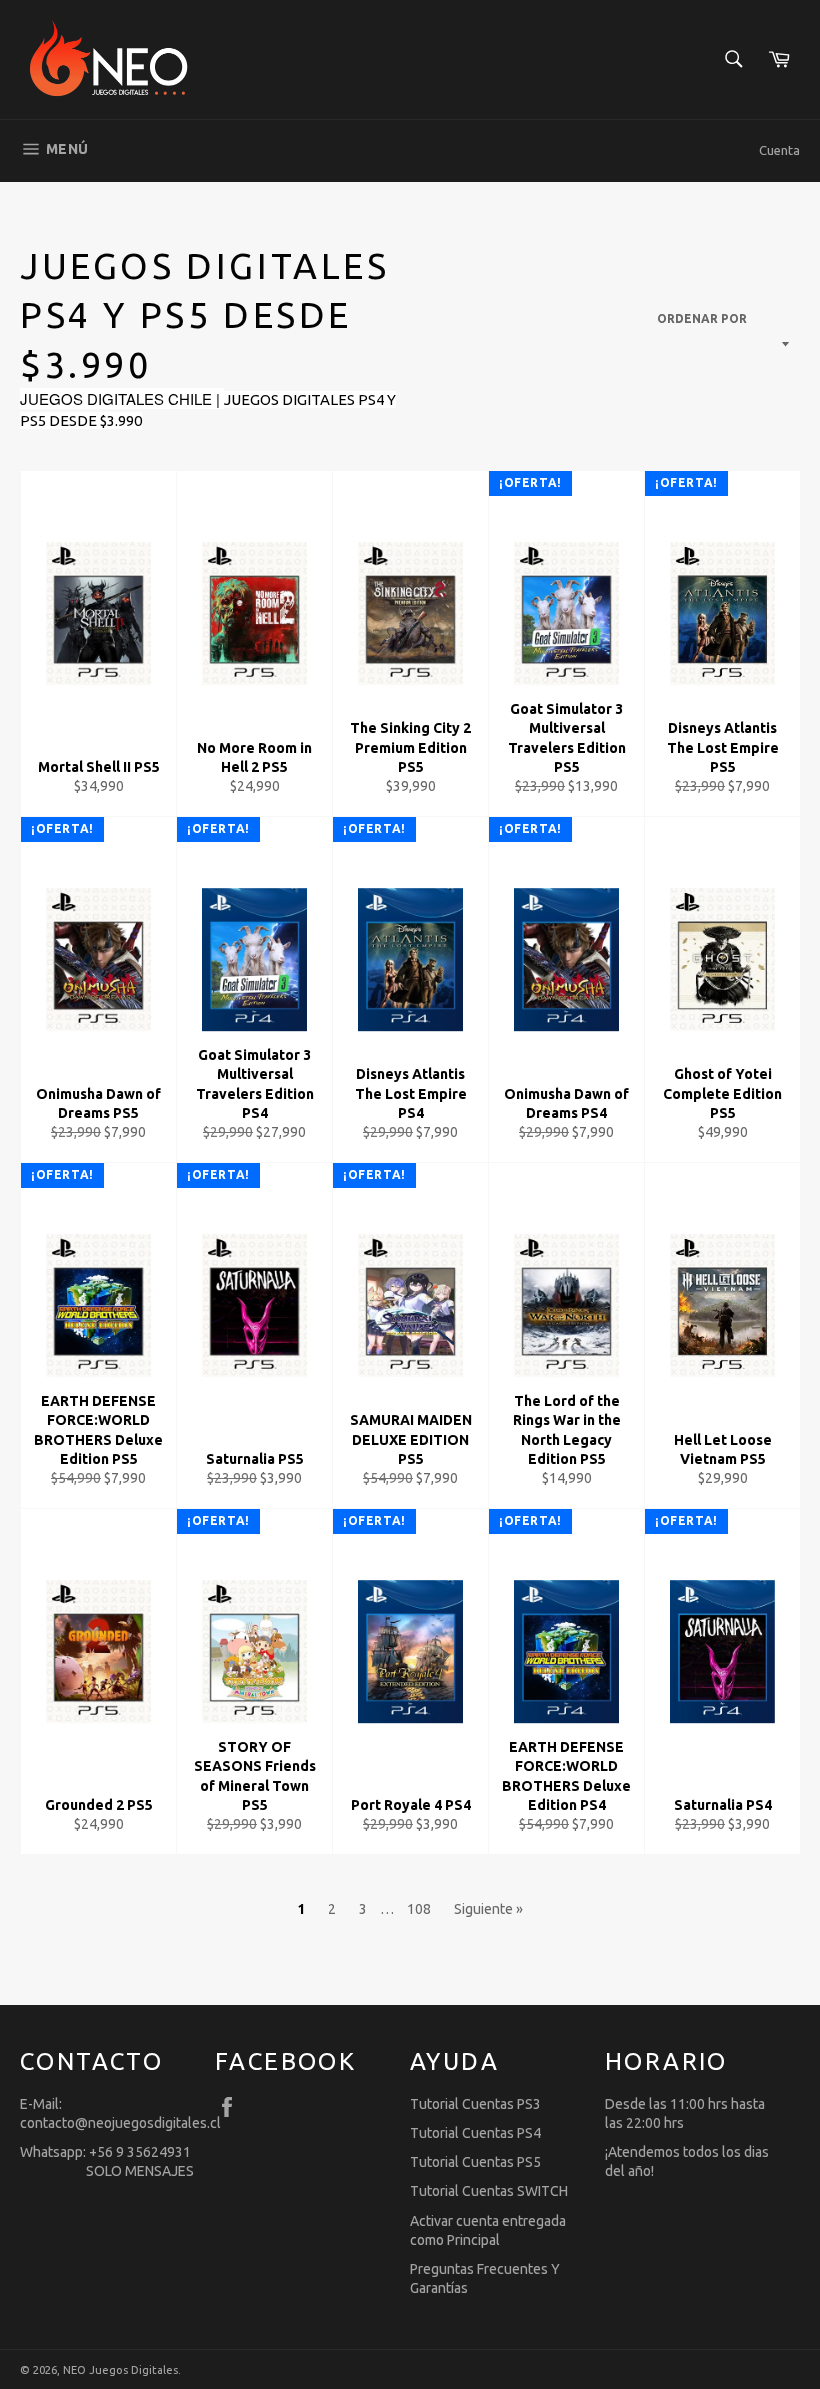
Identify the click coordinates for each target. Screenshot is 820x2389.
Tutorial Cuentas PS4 (475, 2133)
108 (419, 1909)
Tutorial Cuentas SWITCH (489, 2191)
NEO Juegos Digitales (120, 2370)
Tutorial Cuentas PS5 (475, 2162)
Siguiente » (488, 1909)
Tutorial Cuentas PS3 (475, 2104)
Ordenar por (702, 318)
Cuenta (779, 150)
